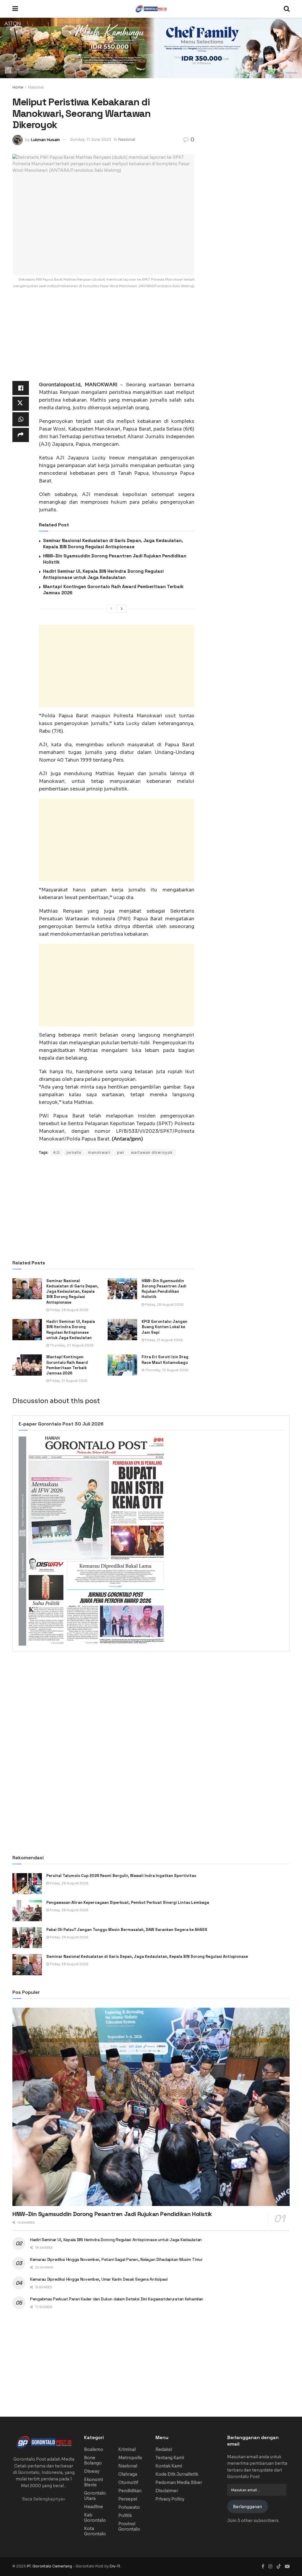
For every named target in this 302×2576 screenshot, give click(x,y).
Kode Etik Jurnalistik (177, 2474)
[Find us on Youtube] (287, 2566)
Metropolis (130, 2458)
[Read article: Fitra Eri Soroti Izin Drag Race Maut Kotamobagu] (122, 1365)
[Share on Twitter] (21, 404)
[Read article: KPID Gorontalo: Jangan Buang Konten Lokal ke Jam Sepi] (122, 1330)
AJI (56, 1152)
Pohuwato (129, 2507)
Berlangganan (247, 2507)
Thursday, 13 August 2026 (166, 1370)
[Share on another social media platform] (21, 435)
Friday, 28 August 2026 (69, 1310)
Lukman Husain (45, 139)
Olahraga (128, 2474)
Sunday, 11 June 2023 (91, 139)
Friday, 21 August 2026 (164, 1340)
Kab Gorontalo (95, 2518)
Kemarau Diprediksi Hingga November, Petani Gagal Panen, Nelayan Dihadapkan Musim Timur (116, 2259)
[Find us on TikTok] (279, 2567)
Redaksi (164, 2449)
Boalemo (94, 2449)
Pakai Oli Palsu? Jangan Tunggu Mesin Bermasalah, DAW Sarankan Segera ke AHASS (127, 1930)
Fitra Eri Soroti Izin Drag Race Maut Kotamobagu (165, 1360)
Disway (92, 2471)
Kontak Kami (169, 2466)
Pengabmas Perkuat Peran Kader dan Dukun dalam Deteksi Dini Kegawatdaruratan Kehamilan (117, 2299)
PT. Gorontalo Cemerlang (50, 2566)
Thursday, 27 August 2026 (71, 1345)
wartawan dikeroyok (152, 1152)
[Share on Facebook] (21, 388)
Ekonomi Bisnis (93, 2482)
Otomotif (128, 2482)
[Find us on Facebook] (263, 2566)
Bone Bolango (93, 2460)
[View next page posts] (122, 609)
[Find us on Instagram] (270, 2566)
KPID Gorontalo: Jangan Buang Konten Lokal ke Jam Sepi (164, 1327)
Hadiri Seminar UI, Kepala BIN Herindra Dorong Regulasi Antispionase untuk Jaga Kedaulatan (71, 1330)
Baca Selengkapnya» (44, 2499)
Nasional (36, 87)
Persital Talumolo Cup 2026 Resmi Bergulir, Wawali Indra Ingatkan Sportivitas (121, 1876)
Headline (93, 2507)
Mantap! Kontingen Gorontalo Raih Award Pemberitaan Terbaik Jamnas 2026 (67, 1365)
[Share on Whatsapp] (21, 419)
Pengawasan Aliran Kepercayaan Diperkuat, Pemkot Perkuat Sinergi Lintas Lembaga (128, 1902)
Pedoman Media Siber (179, 2482)
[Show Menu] (15, 9)
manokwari (99, 1152)
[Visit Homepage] (151, 9)
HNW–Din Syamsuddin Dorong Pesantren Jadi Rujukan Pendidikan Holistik (164, 1289)
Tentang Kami (170, 2458)
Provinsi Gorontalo (129, 2526)
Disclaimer (167, 2491)
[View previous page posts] (111, 609)
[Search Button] (287, 9)
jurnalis (74, 1152)
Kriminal (127, 2449)
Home (18, 87)
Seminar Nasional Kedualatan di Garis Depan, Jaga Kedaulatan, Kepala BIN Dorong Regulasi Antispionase (72, 1292)
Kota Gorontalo (95, 2531)
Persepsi (128, 2499)
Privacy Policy (170, 2499)
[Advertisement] (103, 340)
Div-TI (115, 2566)
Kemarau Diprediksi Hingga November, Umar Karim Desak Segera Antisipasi (99, 2279)
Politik (125, 2516)
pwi (121, 1152)
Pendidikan (130, 2491)
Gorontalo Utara (95, 2496)
